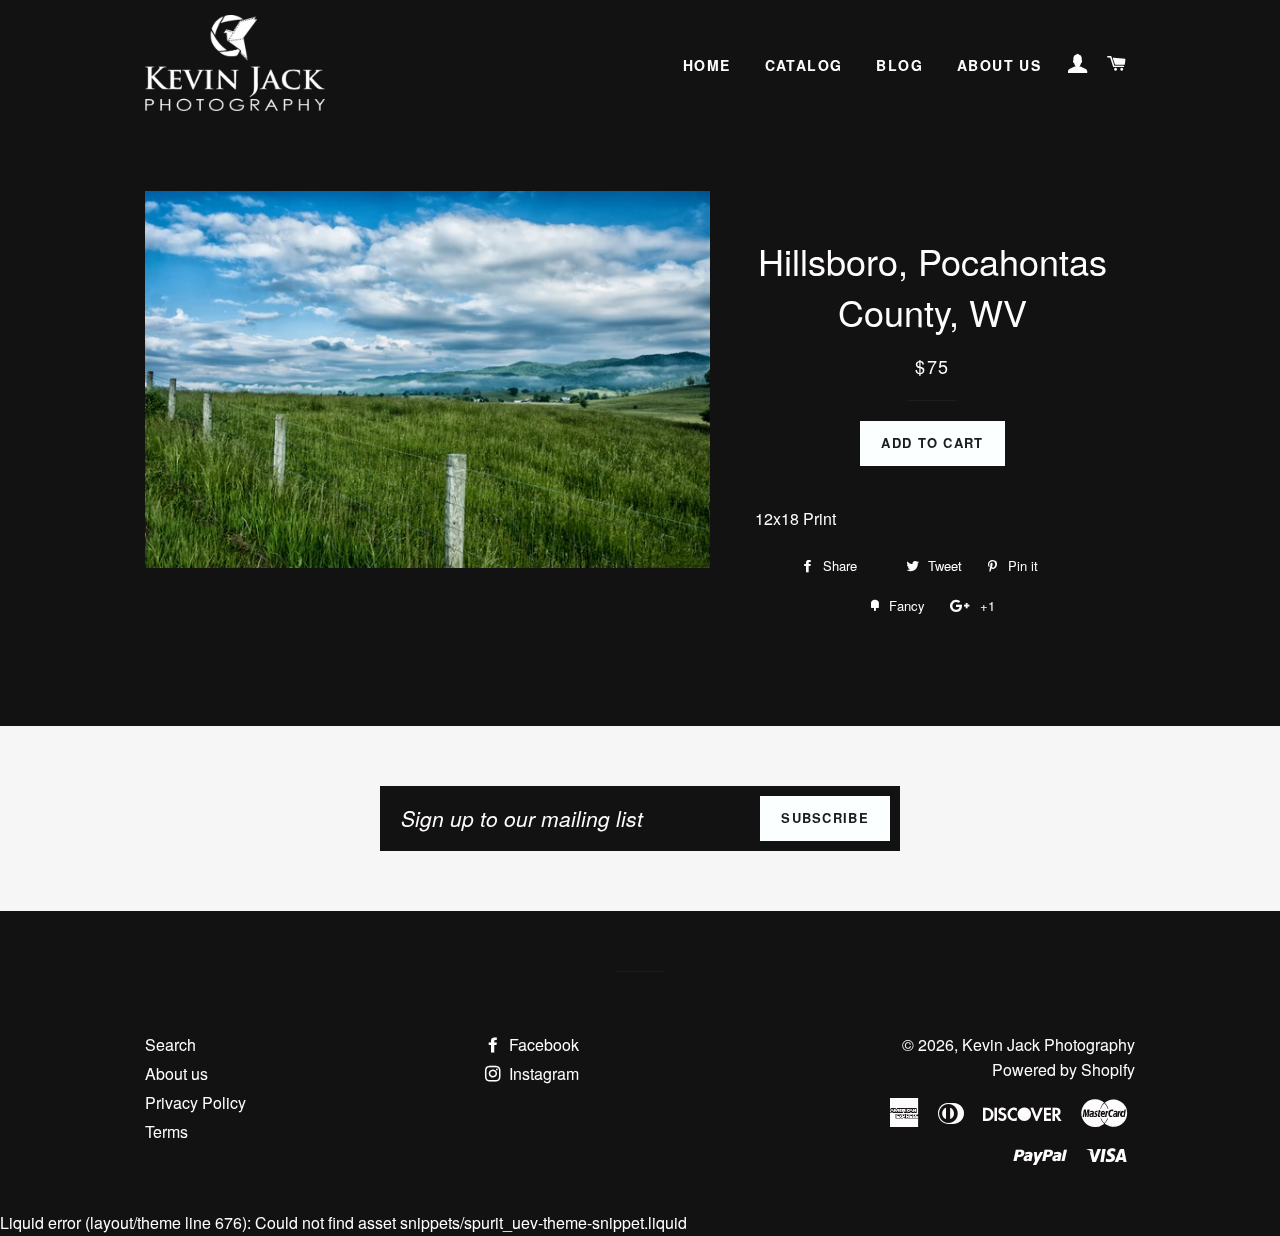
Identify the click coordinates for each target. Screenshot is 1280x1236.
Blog (899, 65)
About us (999, 65)
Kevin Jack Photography (1048, 1044)
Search (170, 1044)
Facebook (542, 1044)
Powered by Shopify (1063, 1069)
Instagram (542, 1073)
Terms (166, 1131)
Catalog (804, 65)
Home (707, 65)
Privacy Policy (195, 1102)
